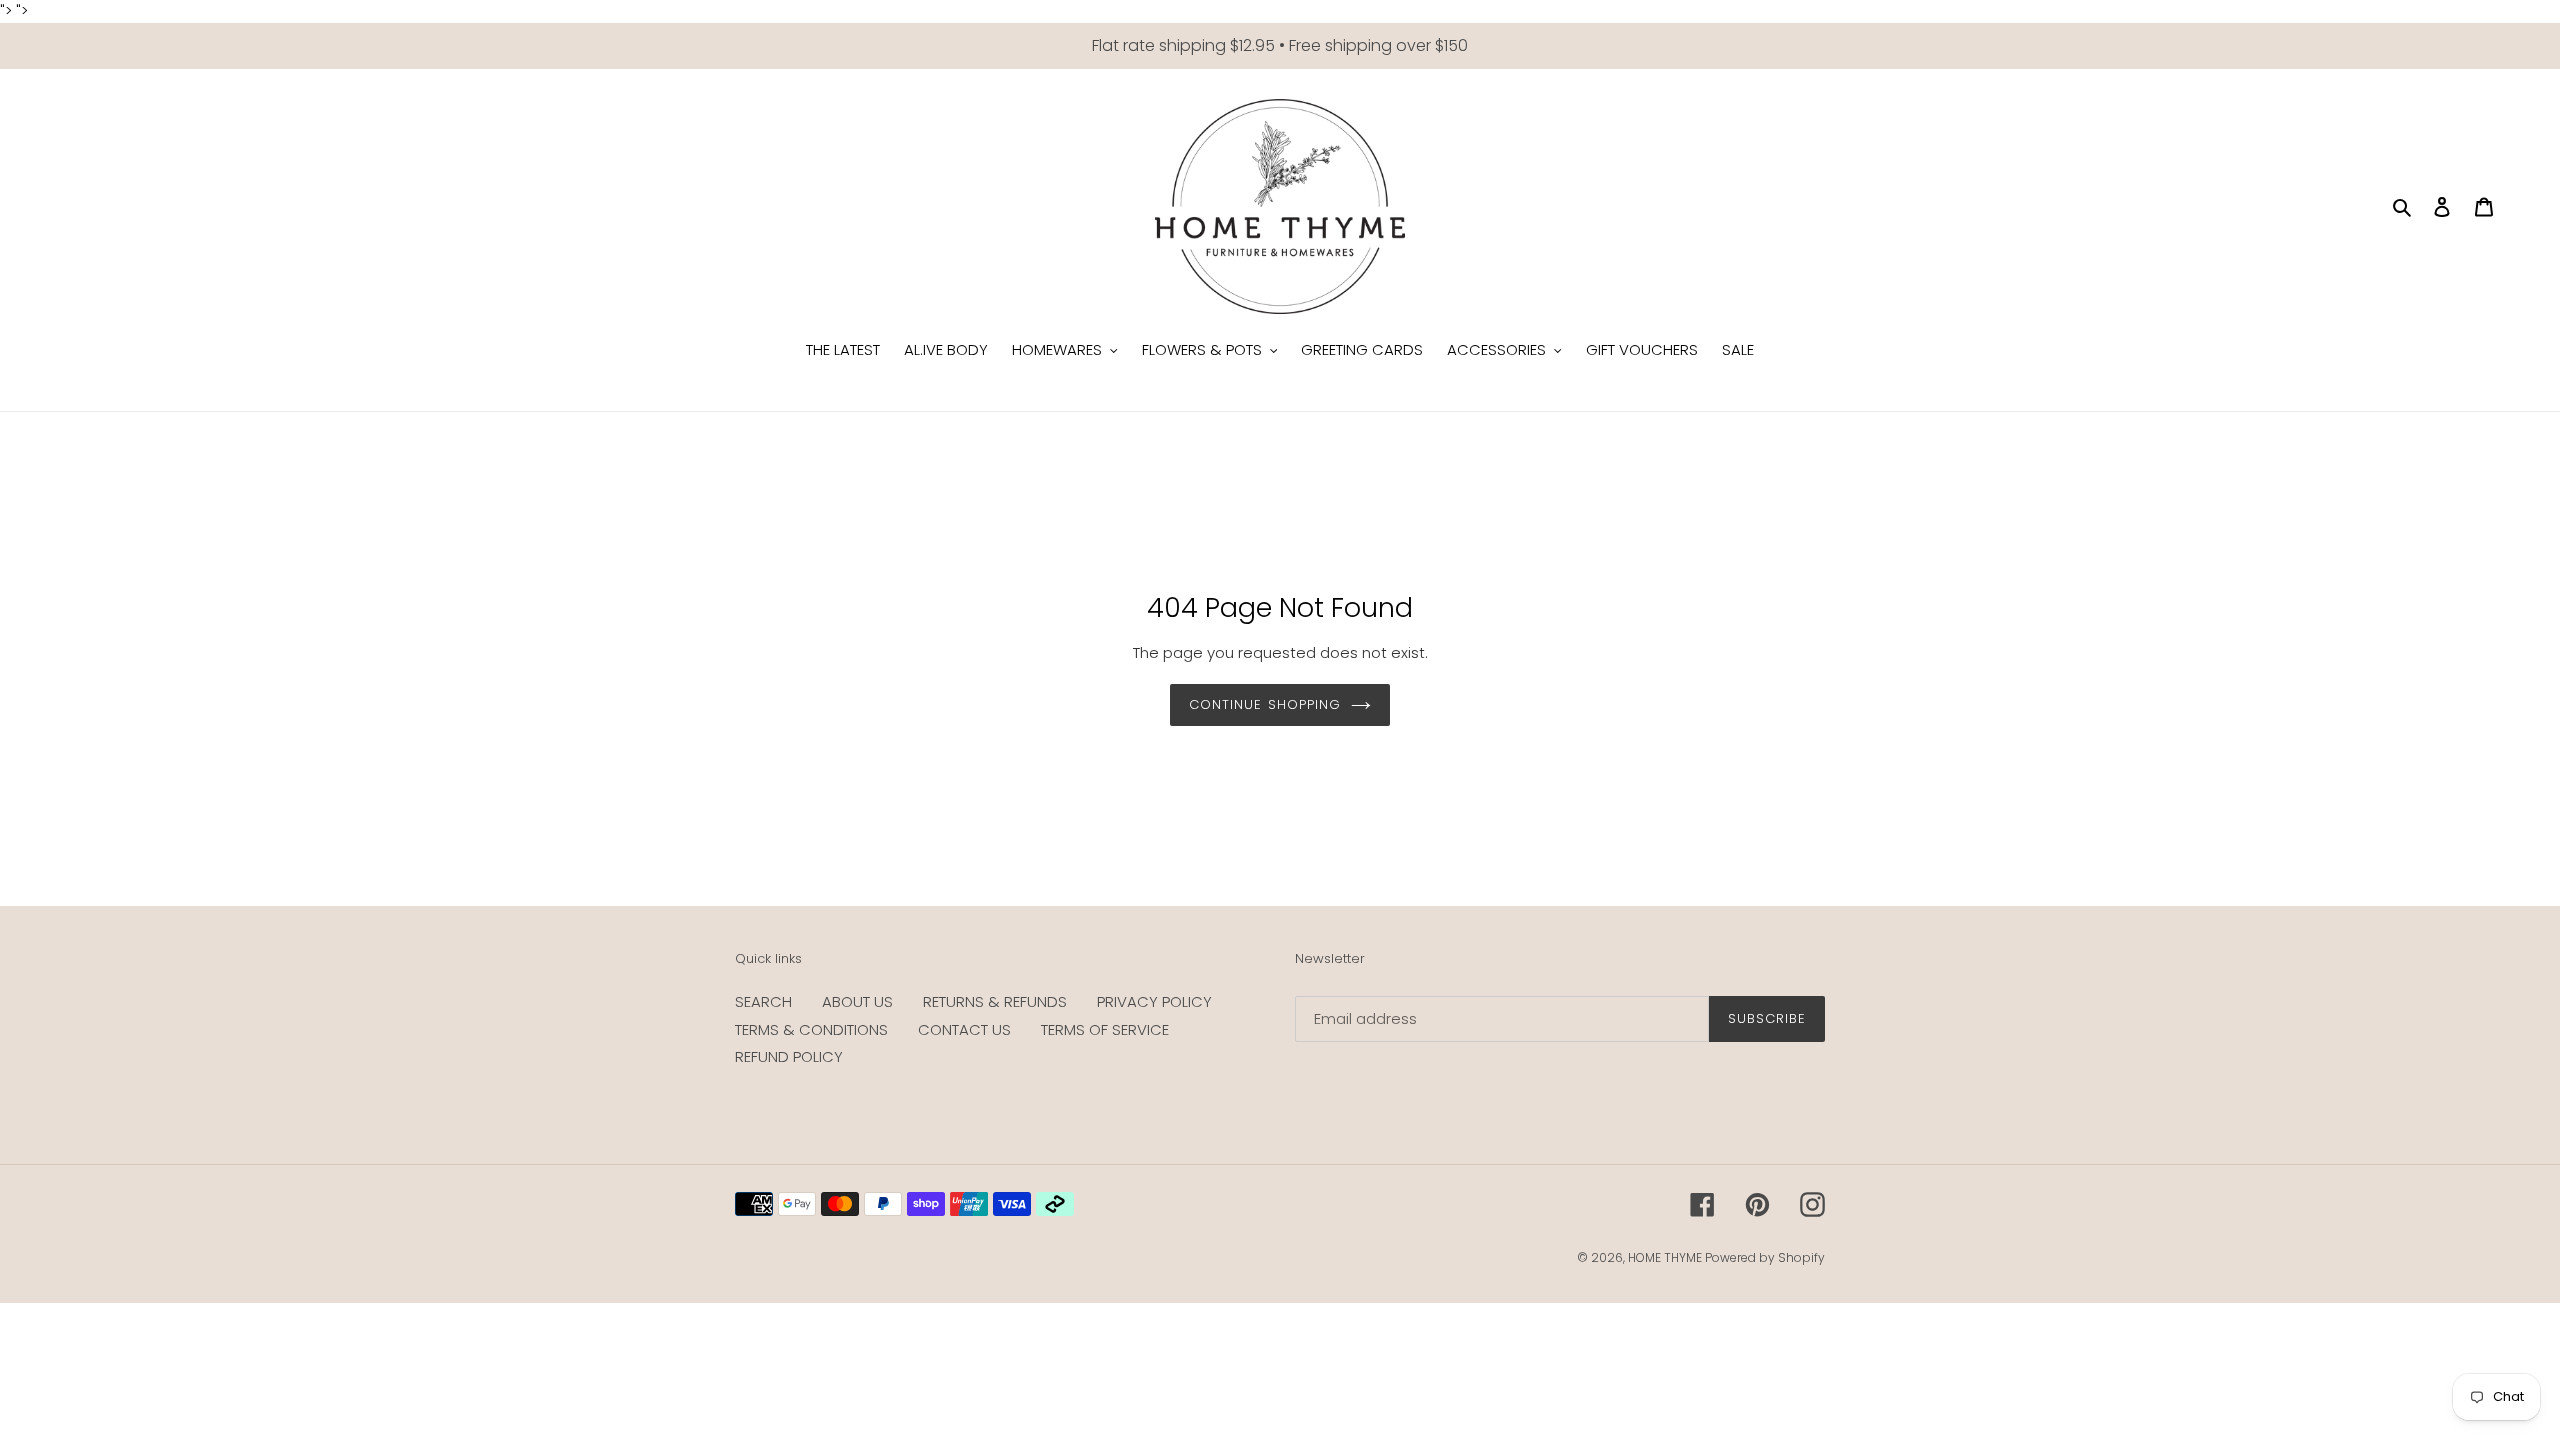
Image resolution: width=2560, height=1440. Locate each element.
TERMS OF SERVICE (1105, 1029)
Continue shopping (1265, 704)
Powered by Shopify (1765, 1257)
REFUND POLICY (789, 1056)
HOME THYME (1666, 1257)
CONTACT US (964, 1029)
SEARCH (763, 1001)
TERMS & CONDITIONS (811, 1029)
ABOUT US (857, 1001)
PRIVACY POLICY (1154, 1001)
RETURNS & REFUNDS (995, 1001)
